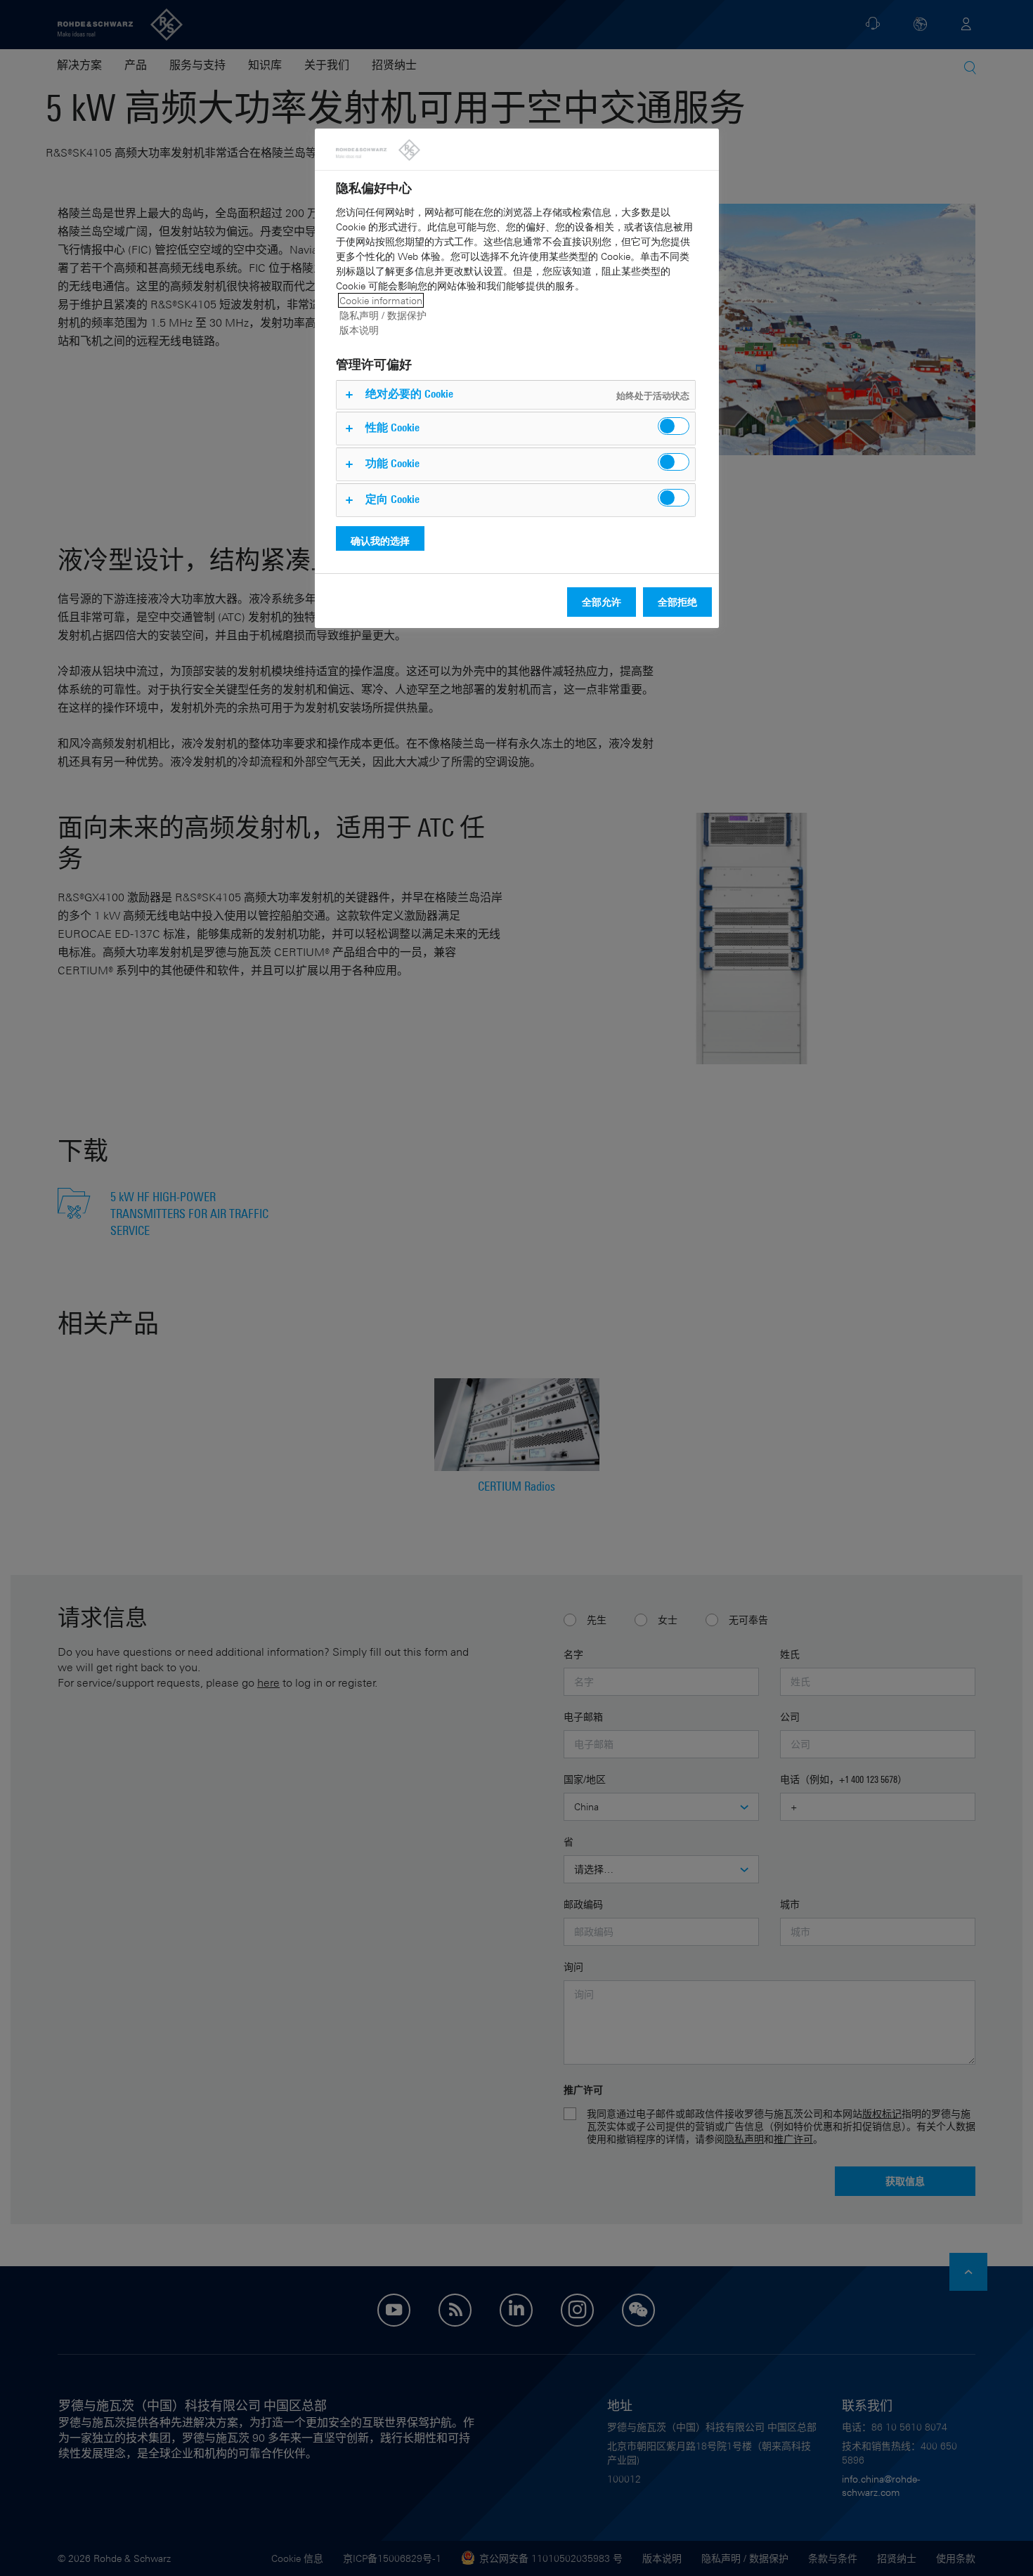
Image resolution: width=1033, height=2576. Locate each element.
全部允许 (602, 602)
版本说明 (359, 330)
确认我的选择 (380, 541)
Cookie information (381, 300)
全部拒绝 (677, 602)
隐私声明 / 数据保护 (383, 315)
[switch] (674, 426)
